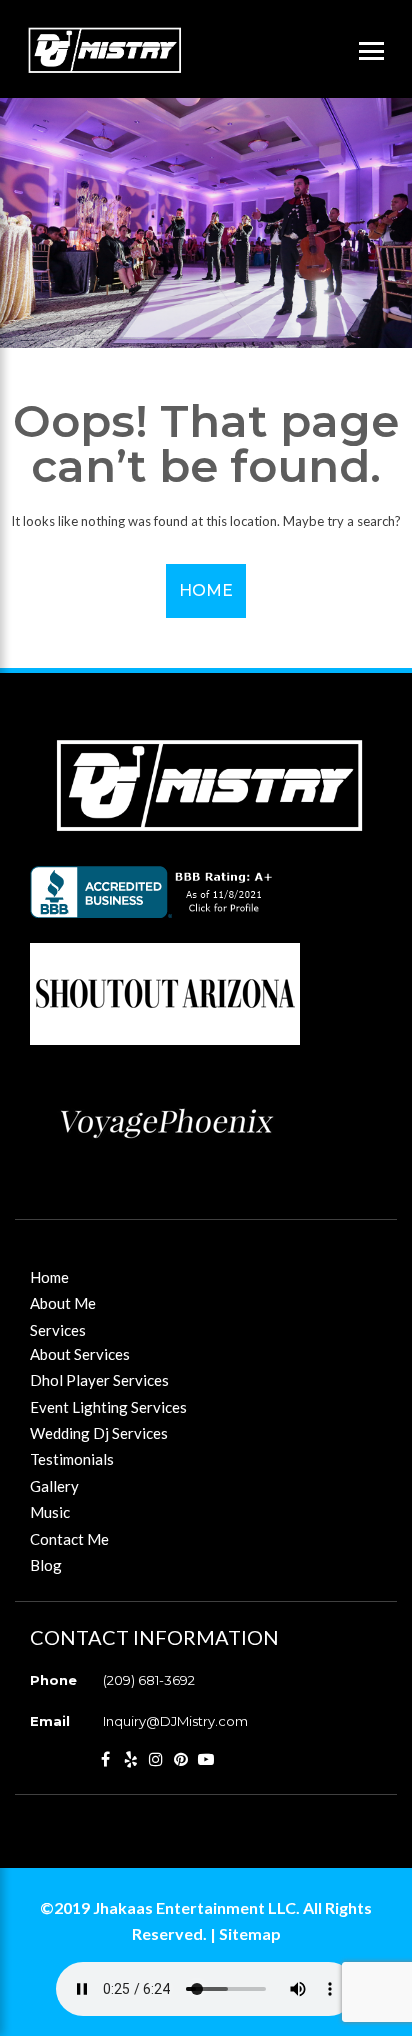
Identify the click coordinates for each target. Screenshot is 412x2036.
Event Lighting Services (108, 1407)
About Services (80, 1354)
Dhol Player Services (99, 1380)
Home (206, 590)
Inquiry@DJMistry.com (175, 1721)
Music (50, 1512)
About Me (63, 1303)
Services (58, 1330)
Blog (46, 1565)
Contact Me (69, 1539)
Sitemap (250, 1933)
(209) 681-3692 (149, 1680)
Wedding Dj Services (99, 1433)
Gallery (54, 1486)
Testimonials (72, 1459)
